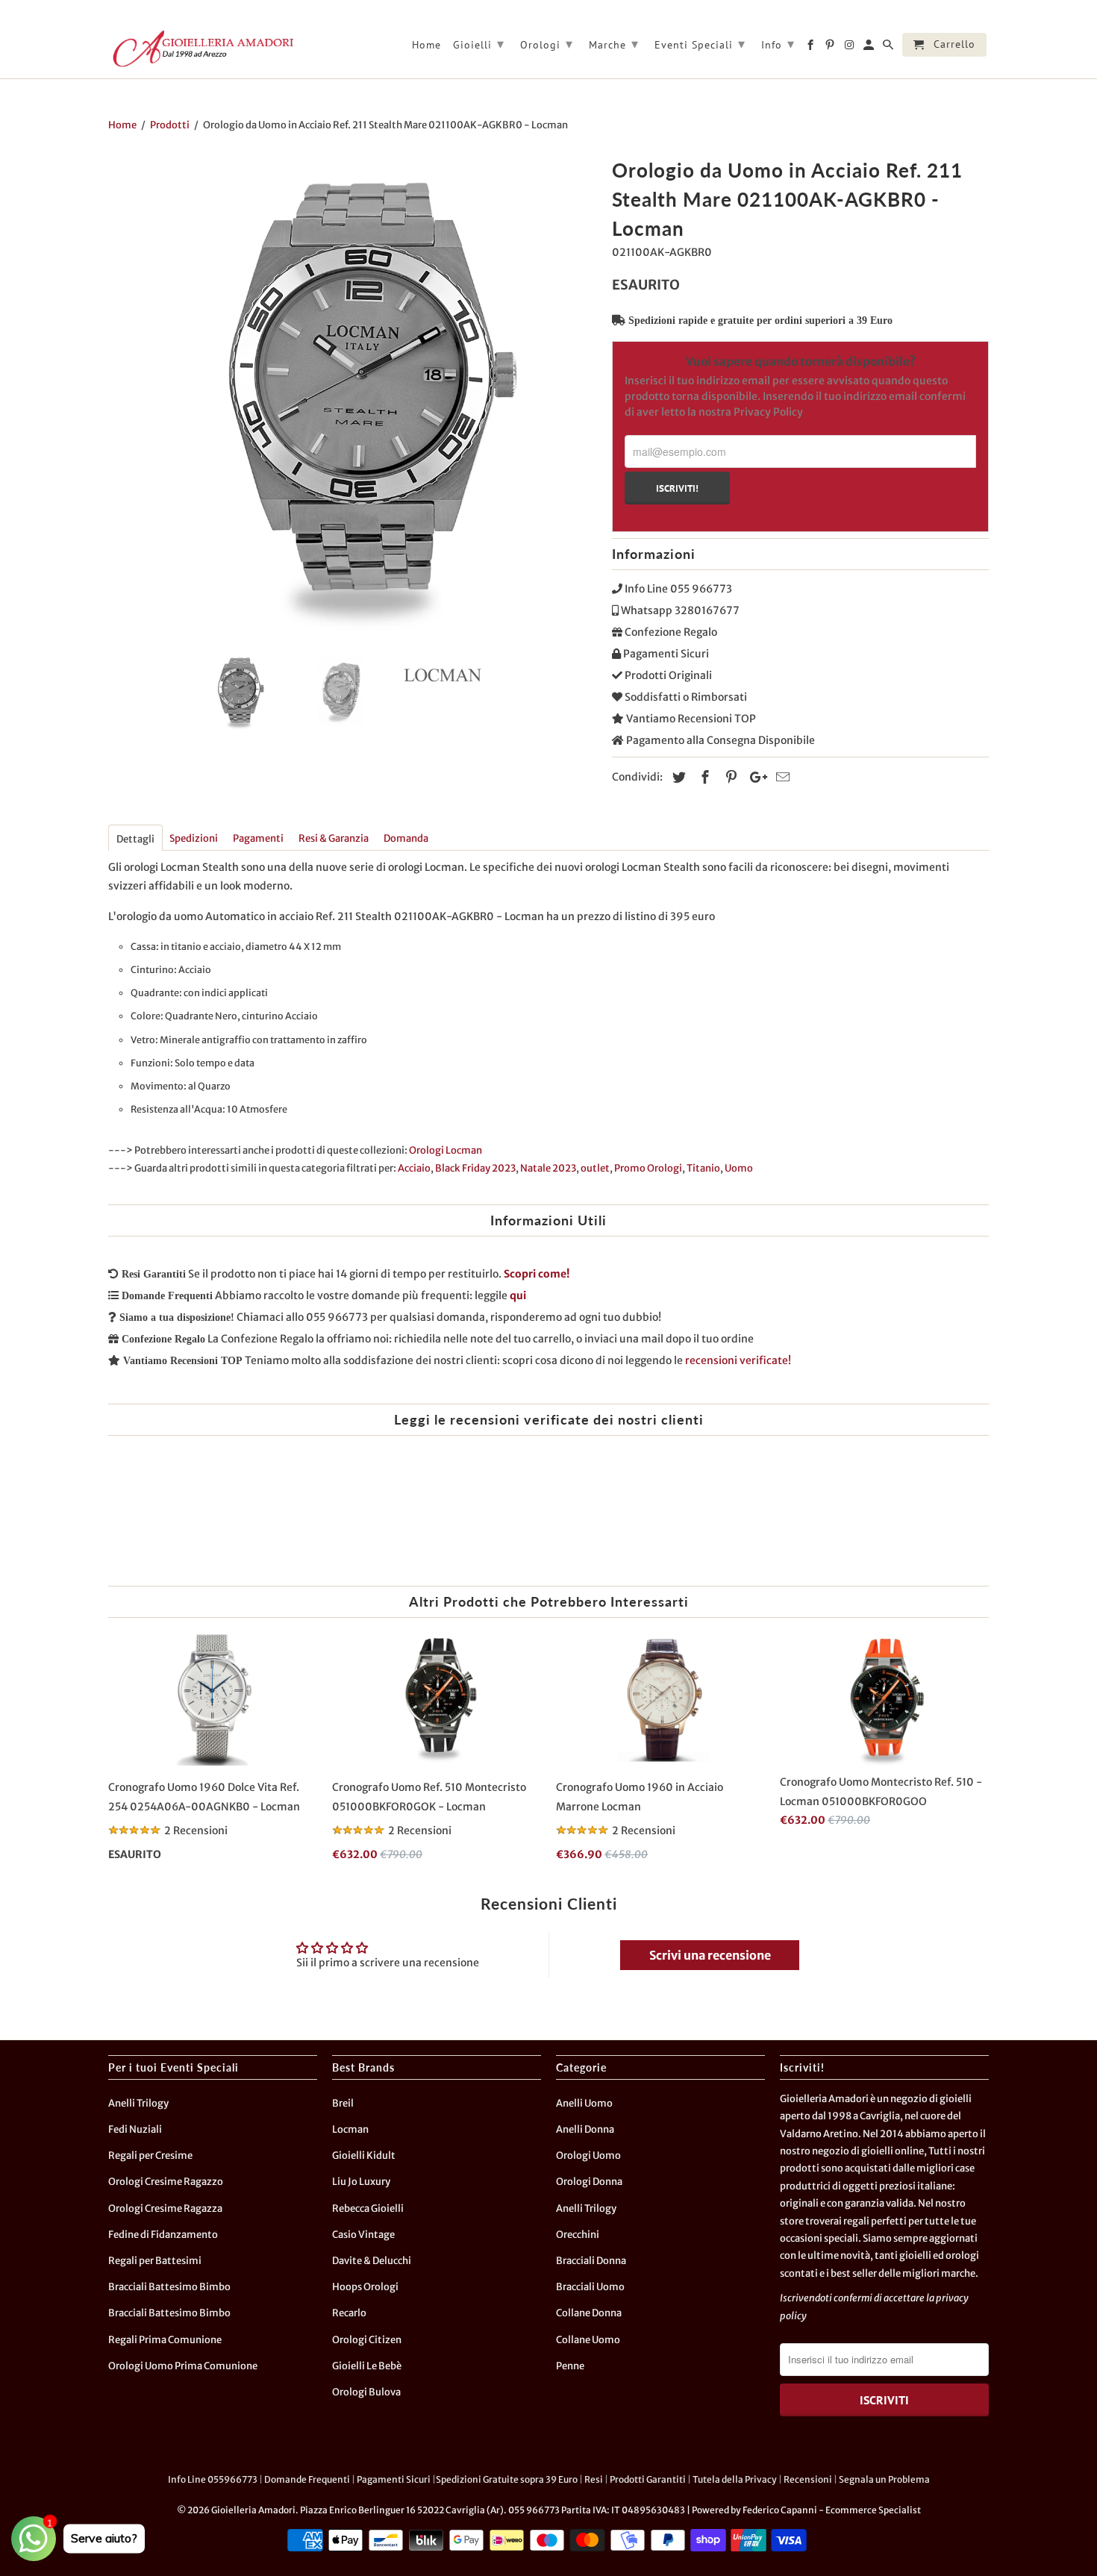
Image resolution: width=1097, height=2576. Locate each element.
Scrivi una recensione (710, 1955)
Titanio (703, 1168)
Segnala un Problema (884, 2479)
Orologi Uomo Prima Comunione (183, 2366)
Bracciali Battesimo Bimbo (169, 2287)
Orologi (547, 44)
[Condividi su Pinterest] (729, 777)
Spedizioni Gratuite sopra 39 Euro (507, 2479)
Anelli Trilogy (138, 2103)
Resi (594, 2479)
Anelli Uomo (584, 2103)
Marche (614, 44)
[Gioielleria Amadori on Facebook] (812, 48)
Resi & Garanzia (334, 838)
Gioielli (479, 44)
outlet (595, 1168)
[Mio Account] (870, 48)
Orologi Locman (446, 1150)
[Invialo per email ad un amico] (781, 777)
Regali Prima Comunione (165, 2340)
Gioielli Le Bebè (367, 2366)
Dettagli (135, 839)
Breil (343, 2103)
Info (778, 44)
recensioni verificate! (738, 1360)
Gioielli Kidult (364, 2155)
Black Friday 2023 (475, 1168)
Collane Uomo (588, 2340)
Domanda (406, 838)
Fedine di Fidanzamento (163, 2235)
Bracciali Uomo (590, 2287)
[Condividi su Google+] (754, 777)
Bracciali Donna (591, 2261)
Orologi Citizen (367, 2340)
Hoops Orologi (365, 2287)
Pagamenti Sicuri (394, 2479)
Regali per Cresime (150, 2155)
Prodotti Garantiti (648, 2479)
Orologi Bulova (366, 2392)
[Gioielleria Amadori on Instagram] (850, 48)
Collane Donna (589, 2313)
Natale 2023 (548, 1168)
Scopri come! (537, 1274)
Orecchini (578, 2235)
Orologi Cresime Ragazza (165, 2208)
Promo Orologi (648, 1168)
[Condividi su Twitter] (677, 777)
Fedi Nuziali (135, 2129)
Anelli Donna (585, 2129)
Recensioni (808, 2479)
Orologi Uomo (588, 2155)
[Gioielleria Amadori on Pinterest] (831, 48)
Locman (350, 2129)
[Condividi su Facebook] (703, 777)
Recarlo (349, 2313)
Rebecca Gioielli (368, 2208)
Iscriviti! (677, 488)
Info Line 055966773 (213, 2479)
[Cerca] (889, 48)
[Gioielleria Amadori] (201, 49)
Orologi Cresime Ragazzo (166, 2182)
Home (426, 45)
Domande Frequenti (307, 2479)
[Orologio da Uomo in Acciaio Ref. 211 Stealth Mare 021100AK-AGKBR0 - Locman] (353, 397)
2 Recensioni (196, 1831)
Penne (570, 2366)
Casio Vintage (363, 2235)
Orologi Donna (589, 2182)
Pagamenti (258, 838)
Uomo (739, 1168)
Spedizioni (194, 838)
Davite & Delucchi (372, 2261)
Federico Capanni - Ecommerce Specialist (832, 2510)
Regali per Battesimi (155, 2261)
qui (518, 1295)
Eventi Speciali (700, 44)
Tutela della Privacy (735, 2479)
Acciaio (414, 1168)
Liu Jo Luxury (361, 2182)
